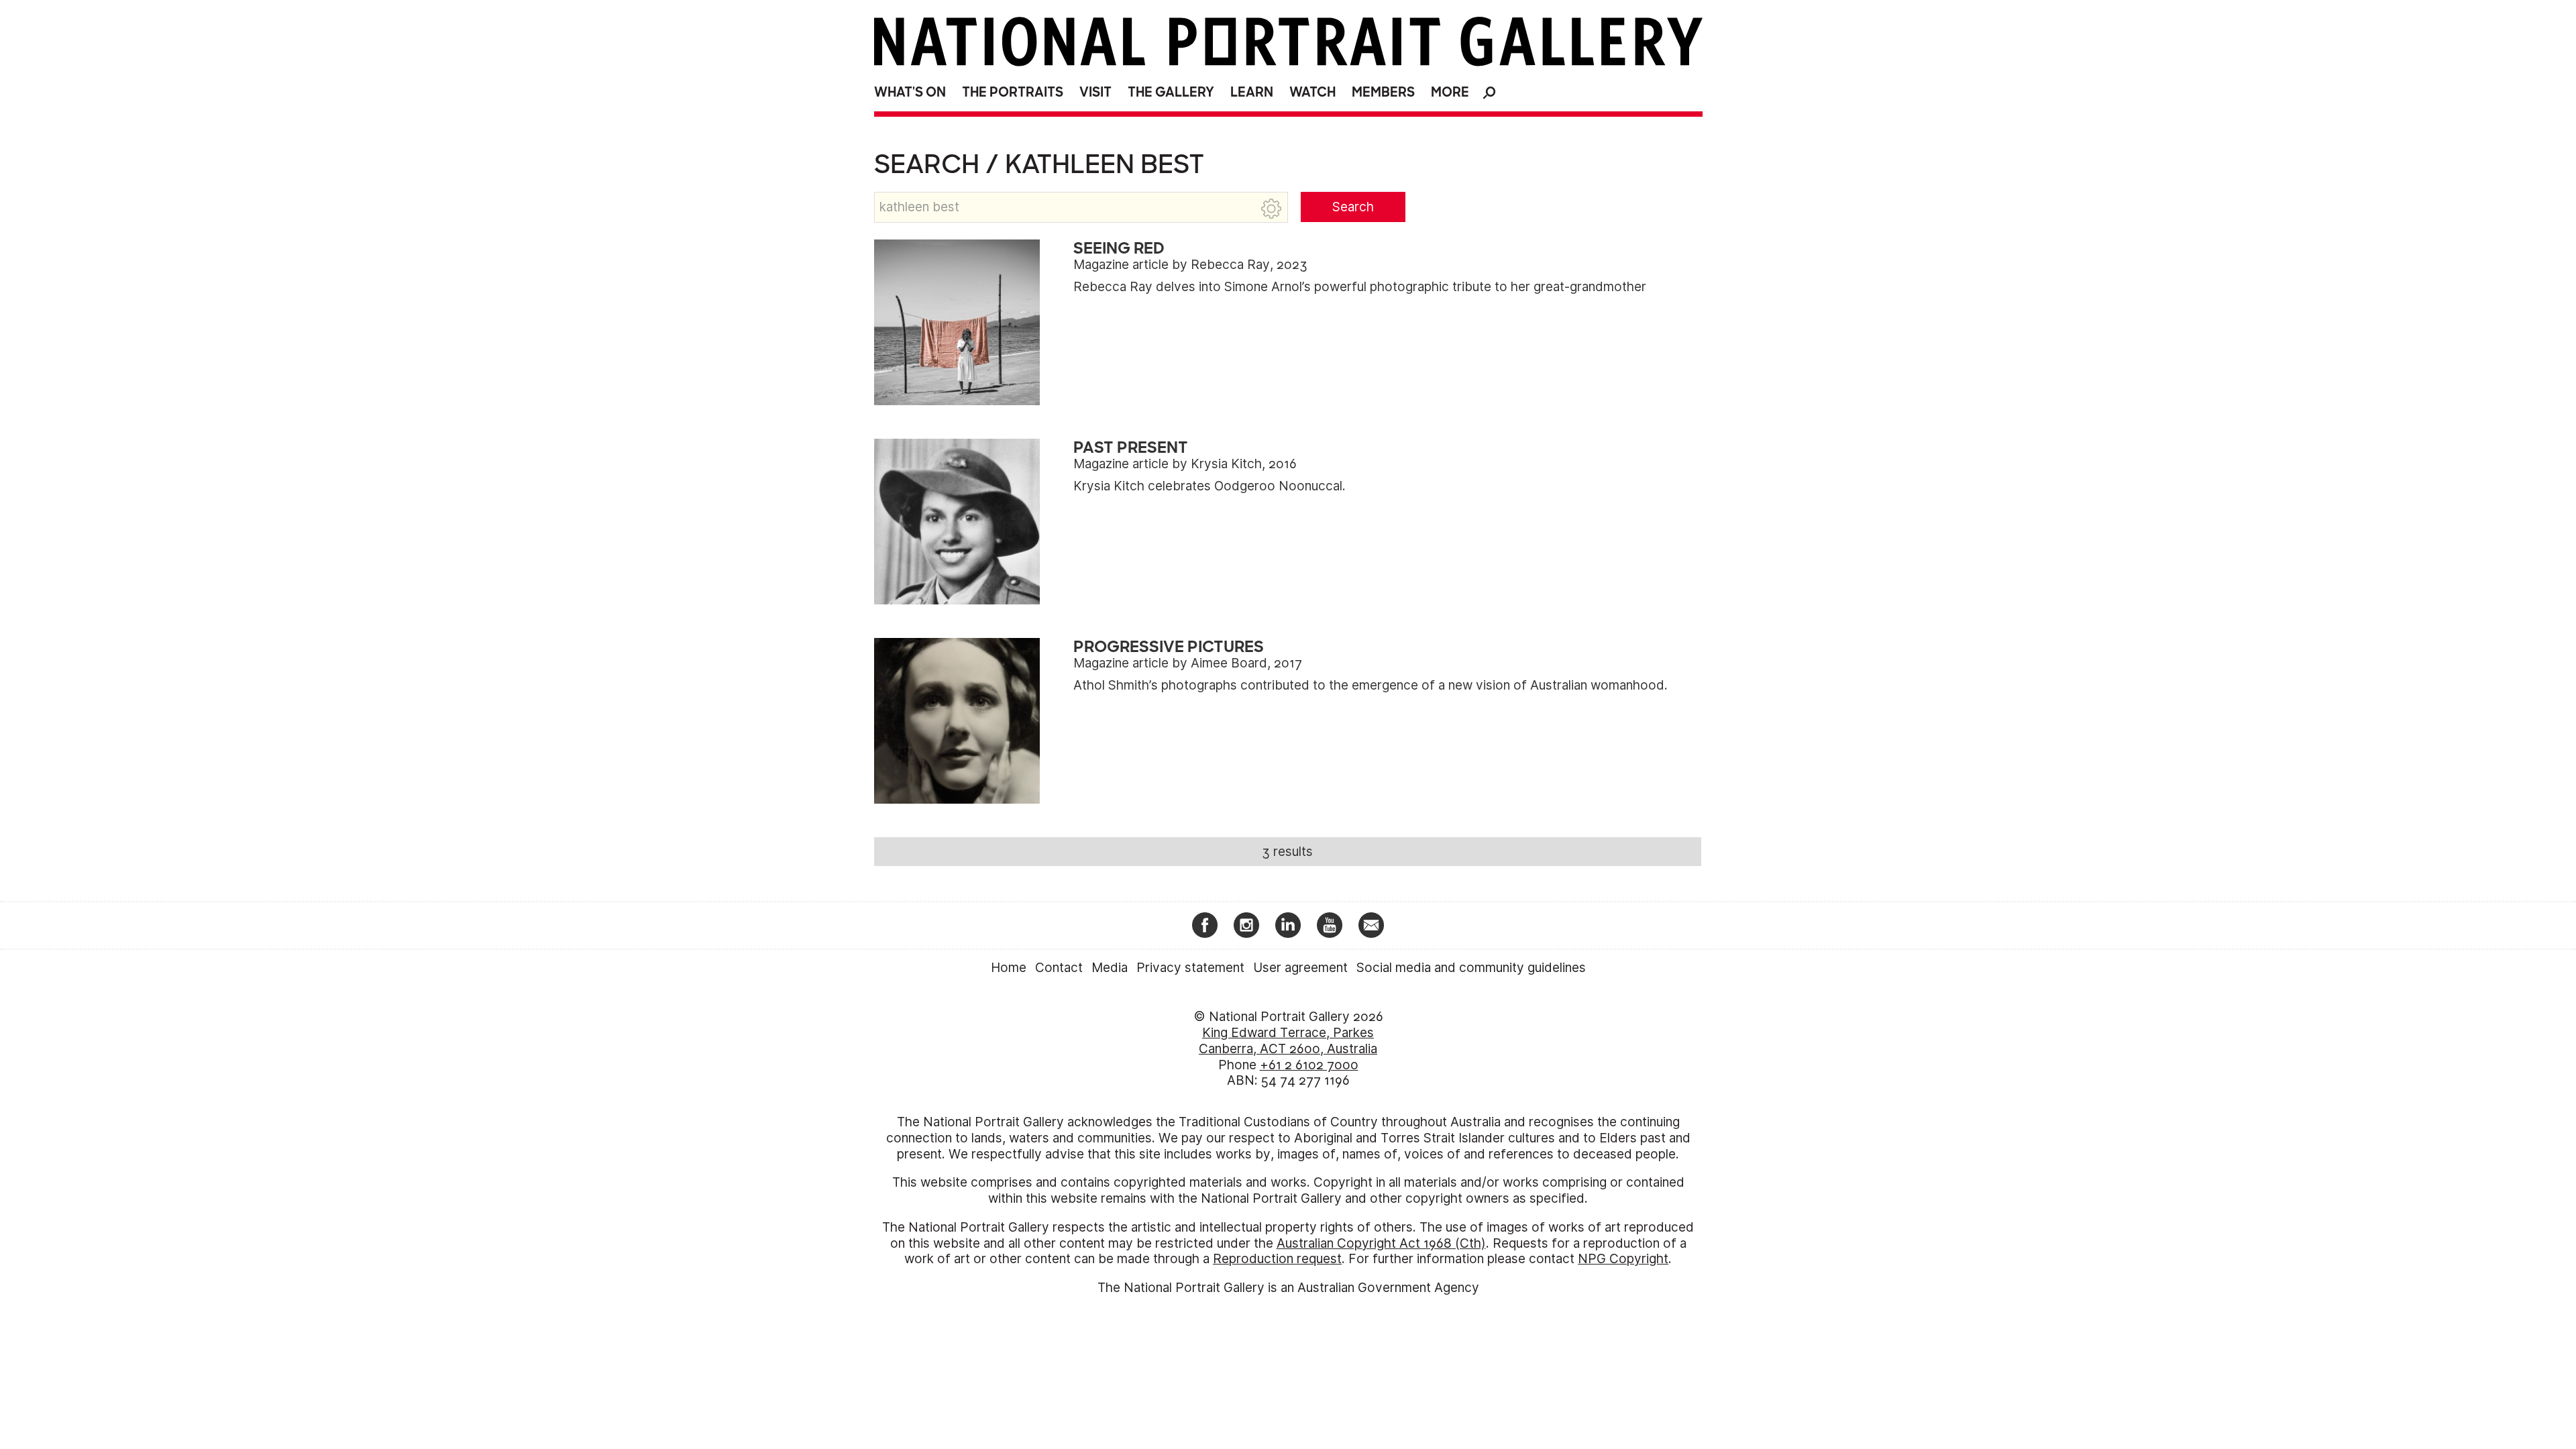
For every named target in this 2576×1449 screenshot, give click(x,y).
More (1450, 92)
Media (1110, 968)
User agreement (1300, 968)
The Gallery (1171, 92)
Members (1383, 92)
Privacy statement (1190, 968)
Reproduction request (1277, 1259)
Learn (1252, 92)
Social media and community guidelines (1471, 968)
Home (1009, 968)
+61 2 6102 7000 (1309, 1065)
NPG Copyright (1623, 1259)
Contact (1059, 968)
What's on (910, 92)
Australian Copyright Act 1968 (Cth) (1381, 1243)
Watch (1312, 92)
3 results (1287, 852)
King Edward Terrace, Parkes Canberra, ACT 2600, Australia (1288, 1041)
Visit (1095, 92)
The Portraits (1013, 92)
